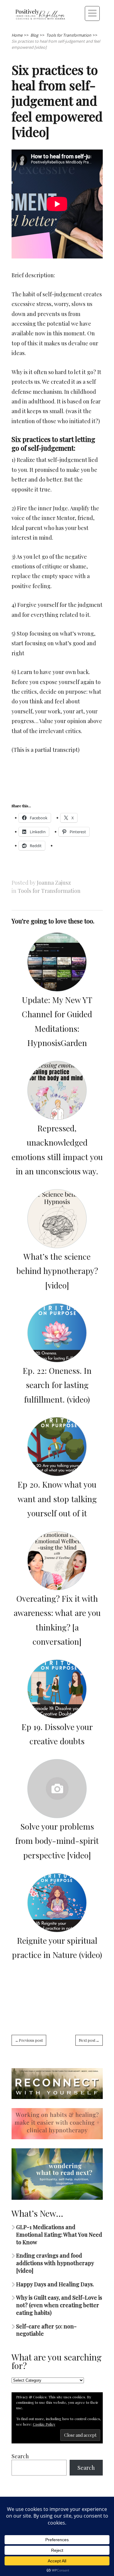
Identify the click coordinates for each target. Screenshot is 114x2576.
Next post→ (89, 2040)
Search (20, 2456)
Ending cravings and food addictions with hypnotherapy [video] (55, 2263)
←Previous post (29, 2040)
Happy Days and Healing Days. (55, 2284)
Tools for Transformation (49, 891)
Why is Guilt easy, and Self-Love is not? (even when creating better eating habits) (59, 2305)
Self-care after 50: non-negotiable (46, 2330)
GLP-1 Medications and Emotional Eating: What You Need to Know (59, 2235)
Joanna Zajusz (54, 883)
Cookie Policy (44, 2424)
